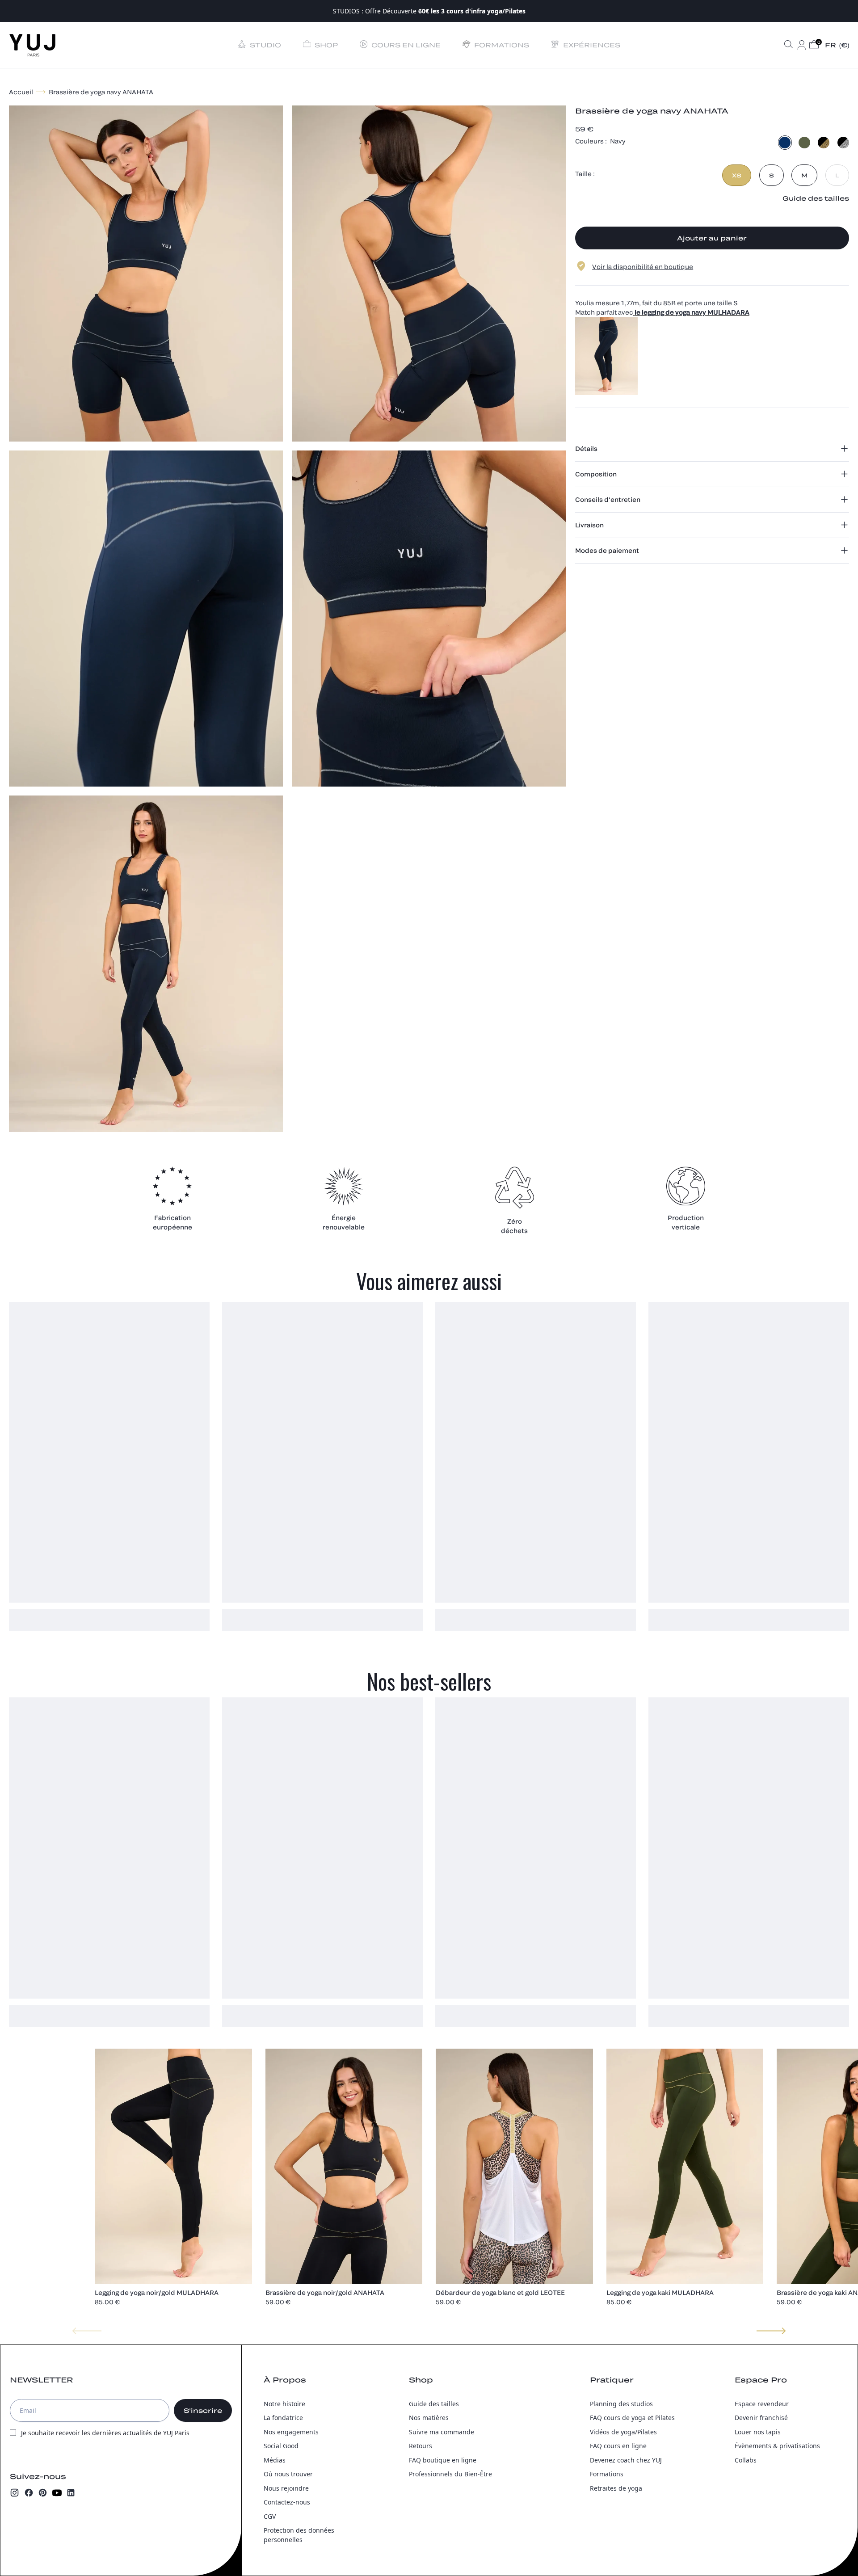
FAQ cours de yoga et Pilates (632, 2418)
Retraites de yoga (616, 2488)
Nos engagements (291, 2432)
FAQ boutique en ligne (443, 2460)
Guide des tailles (434, 2404)
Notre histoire (284, 2404)
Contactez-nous (287, 2502)
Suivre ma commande (442, 2432)
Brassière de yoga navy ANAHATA (101, 92)
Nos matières (429, 2418)
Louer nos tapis (758, 2432)
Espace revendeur (762, 2404)
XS (737, 175)
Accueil (21, 92)
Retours (421, 2446)
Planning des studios (621, 2404)
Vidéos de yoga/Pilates (623, 2432)
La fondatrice (283, 2418)
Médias (275, 2460)
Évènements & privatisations (777, 2446)
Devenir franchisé (761, 2418)
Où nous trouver (288, 2474)
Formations (607, 2474)
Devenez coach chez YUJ (626, 2460)
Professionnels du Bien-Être (450, 2474)
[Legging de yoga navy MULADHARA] (712, 356)
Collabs (746, 2460)
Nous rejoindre (286, 2488)
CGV (270, 2516)
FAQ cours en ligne (618, 2446)
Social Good (281, 2446)
